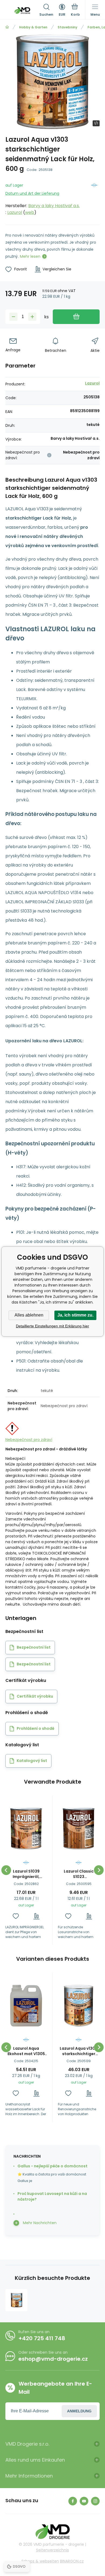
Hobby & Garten (33, 27)
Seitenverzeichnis (52, 2550)
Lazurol (15, 212)
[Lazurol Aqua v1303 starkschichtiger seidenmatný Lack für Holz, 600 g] (16, 2300)
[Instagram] (95, 2501)
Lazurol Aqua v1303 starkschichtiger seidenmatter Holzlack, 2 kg (79, 2051)
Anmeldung (79, 2411)
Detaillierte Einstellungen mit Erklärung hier (52, 1326)
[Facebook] (73, 2501)
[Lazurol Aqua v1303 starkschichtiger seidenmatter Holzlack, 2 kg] (79, 2006)
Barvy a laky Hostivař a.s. (54, 206)
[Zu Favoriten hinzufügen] (16, 1916)
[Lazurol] (94, 198)
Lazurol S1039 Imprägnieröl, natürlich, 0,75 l (26, 1874)
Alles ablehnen (29, 1315)
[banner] (22, 11)
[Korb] (75, 11)
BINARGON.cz (72, 2561)
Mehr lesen (30, 256)
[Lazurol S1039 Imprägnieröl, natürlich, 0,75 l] (26, 1828)
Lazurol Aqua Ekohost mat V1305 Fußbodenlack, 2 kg (26, 2051)
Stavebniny (67, 27)
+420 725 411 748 (42, 2338)
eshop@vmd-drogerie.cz (53, 2359)
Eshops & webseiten (40, 2561)
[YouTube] (84, 2501)
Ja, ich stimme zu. (75, 1315)
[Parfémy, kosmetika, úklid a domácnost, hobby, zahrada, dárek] (7, 27)
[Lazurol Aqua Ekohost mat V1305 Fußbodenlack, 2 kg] (26, 2006)
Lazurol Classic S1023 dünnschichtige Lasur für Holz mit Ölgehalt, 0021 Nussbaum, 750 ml (79, 1874)
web (30, 212)
